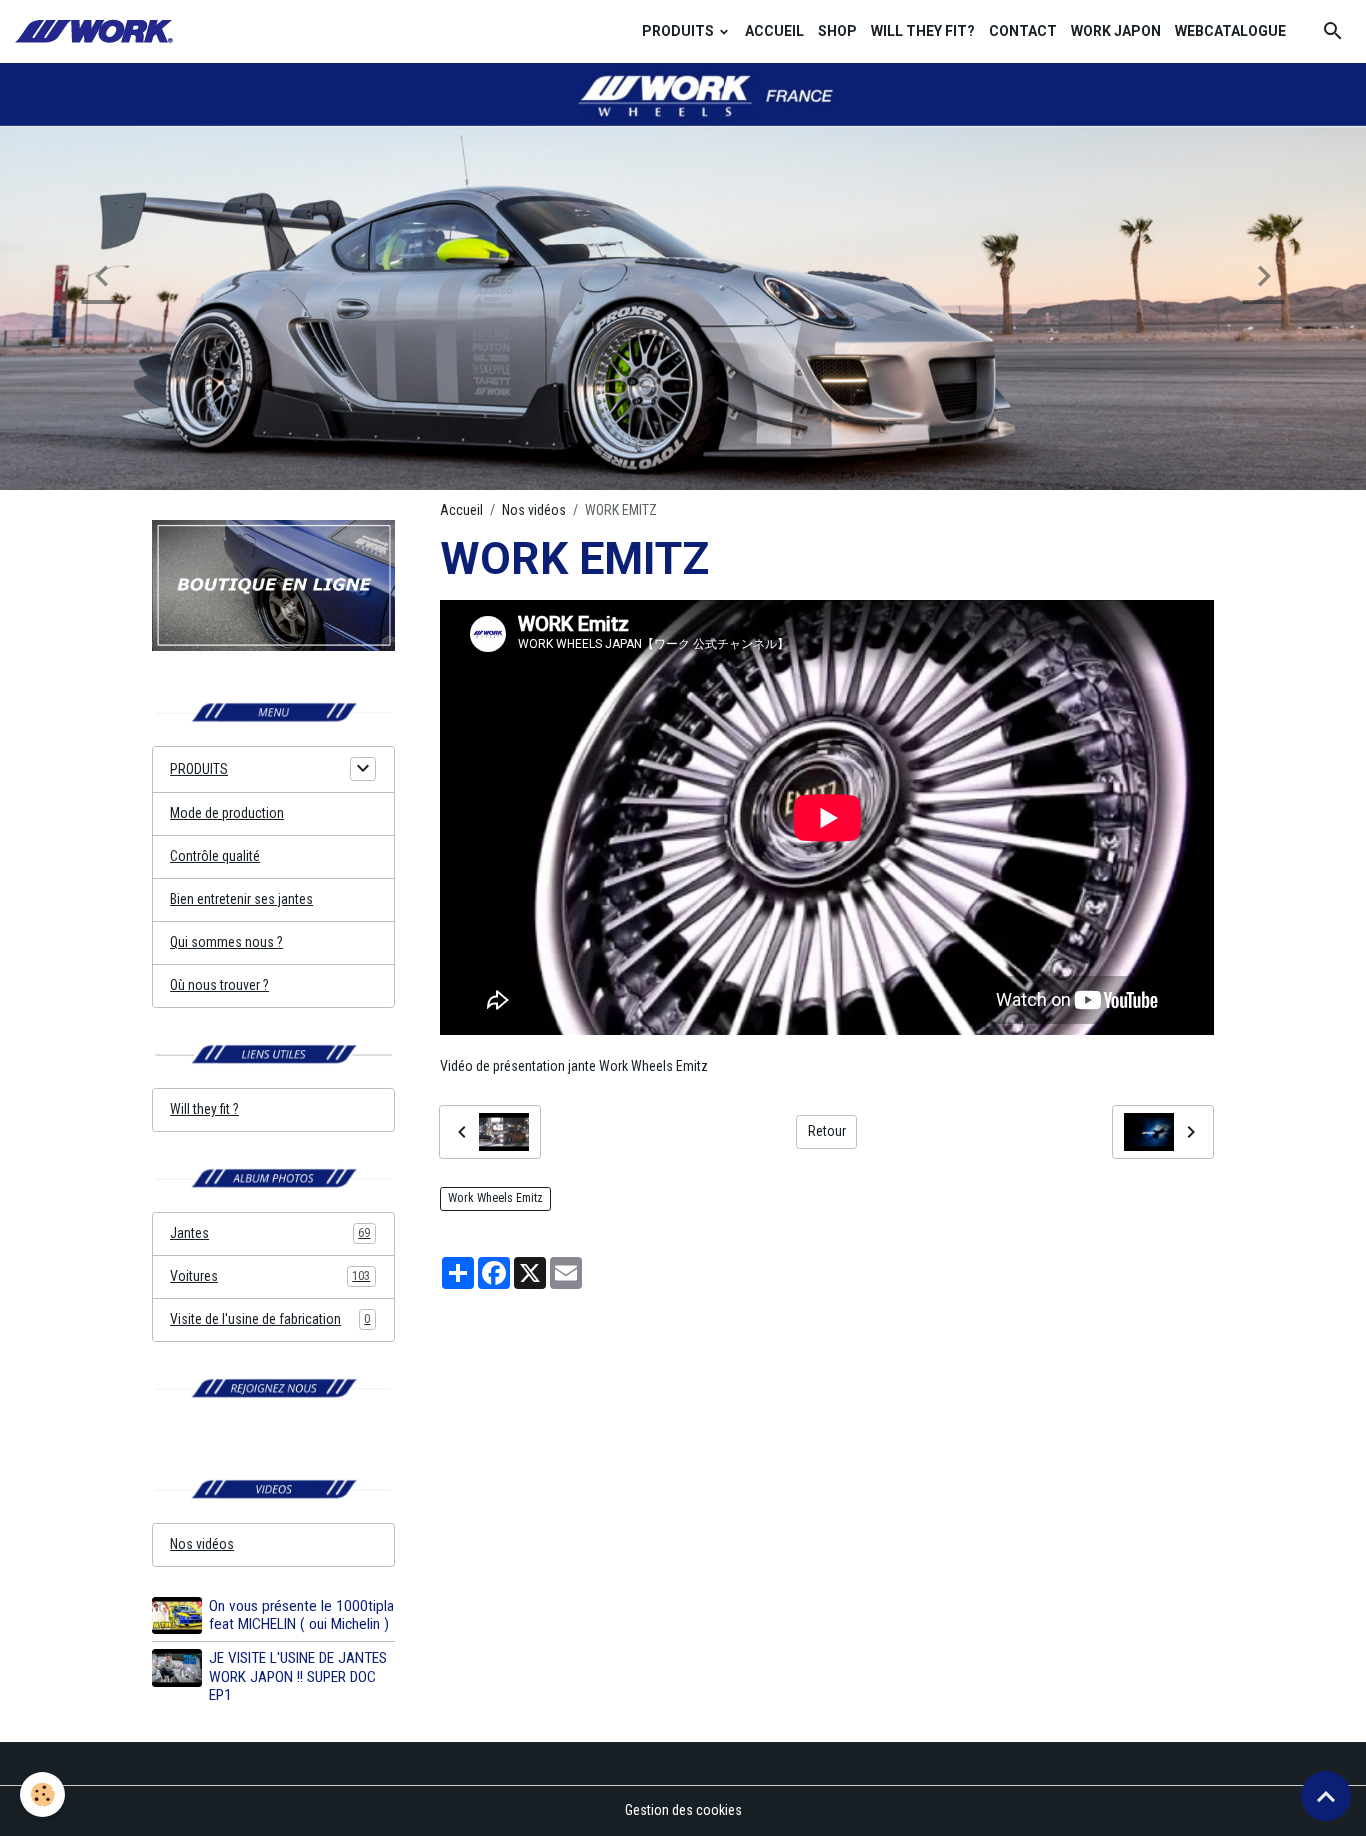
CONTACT (1023, 31)
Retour (827, 1131)
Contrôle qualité (215, 856)
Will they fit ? (204, 1109)
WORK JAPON (1116, 31)
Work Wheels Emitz (495, 1198)
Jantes (270, 1233)
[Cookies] (42, 1794)
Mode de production (227, 813)
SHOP (837, 31)
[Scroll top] (1326, 1796)
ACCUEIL (774, 31)
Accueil (461, 510)
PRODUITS (679, 31)
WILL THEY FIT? (923, 31)
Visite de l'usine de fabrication (270, 1319)
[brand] (97, 31)
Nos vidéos (534, 510)
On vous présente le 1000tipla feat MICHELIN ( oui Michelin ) (301, 1615)
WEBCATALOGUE (1230, 31)
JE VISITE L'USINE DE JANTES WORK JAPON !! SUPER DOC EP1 (298, 1676)
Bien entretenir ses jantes (241, 899)
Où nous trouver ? (219, 985)
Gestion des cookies (683, 1810)
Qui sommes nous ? (226, 942)
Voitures (270, 1276)
